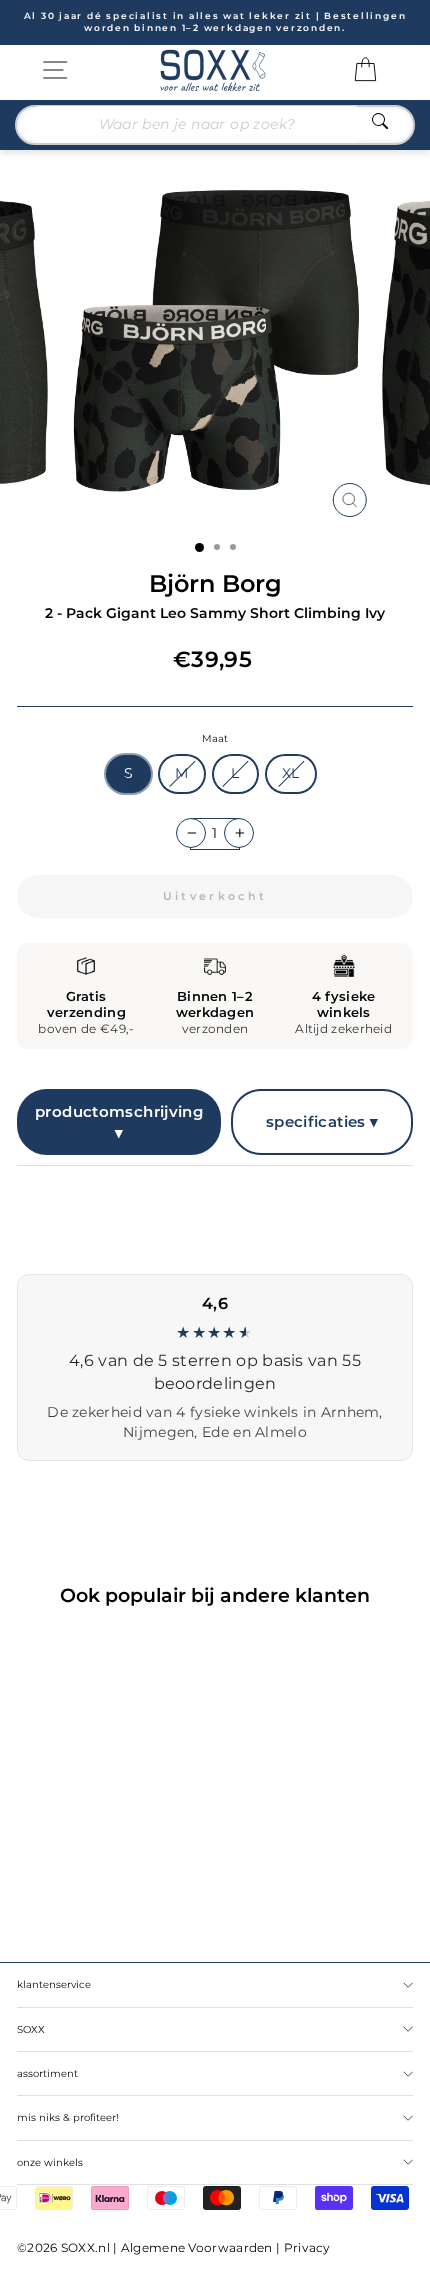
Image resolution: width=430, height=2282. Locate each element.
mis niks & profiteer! (68, 2117)
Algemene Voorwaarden (197, 2247)
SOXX (31, 2029)
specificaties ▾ (322, 1121)
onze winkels (50, 2162)
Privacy (307, 2247)
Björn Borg (215, 583)
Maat (215, 738)
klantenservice (54, 1984)
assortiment (47, 2073)
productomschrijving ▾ (119, 1122)
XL (291, 773)
